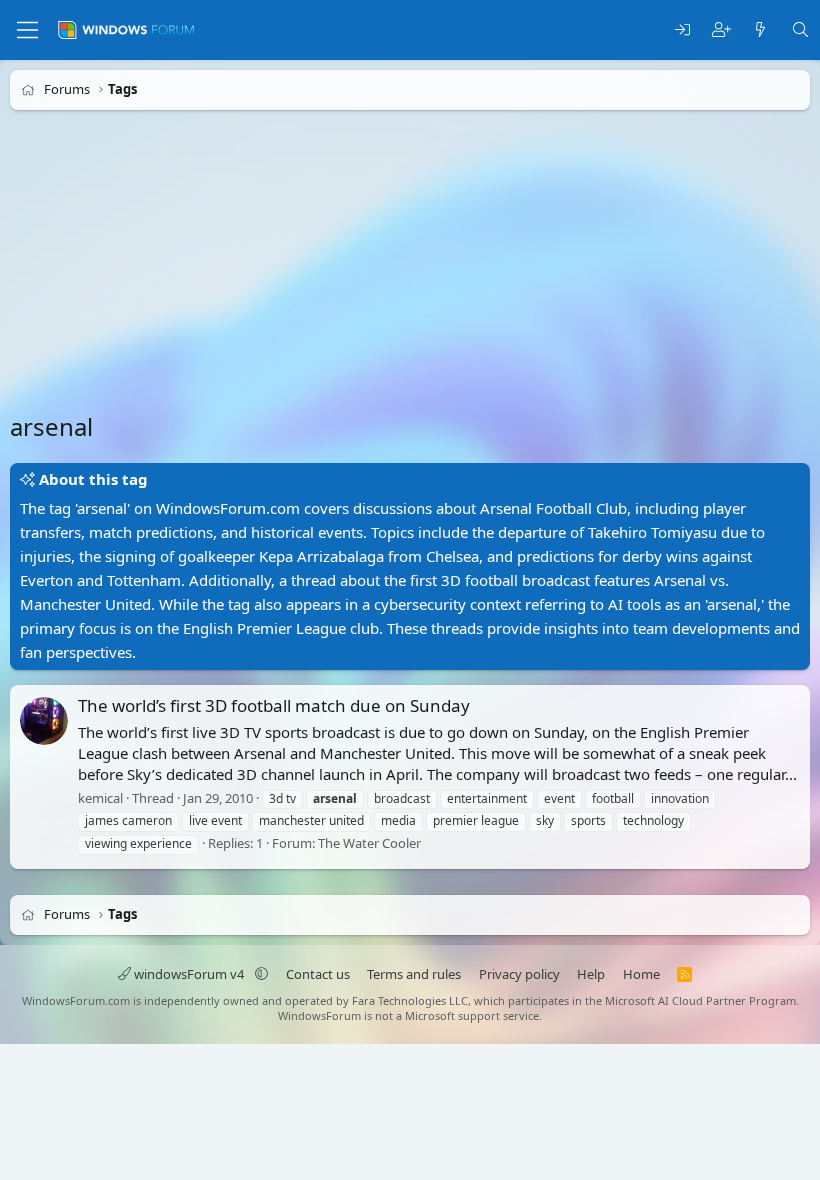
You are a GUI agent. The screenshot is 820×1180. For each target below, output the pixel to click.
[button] (261, 974)
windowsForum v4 (189, 974)
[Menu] (27, 30)
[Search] (800, 30)
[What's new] (760, 30)
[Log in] (682, 30)
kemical (100, 798)
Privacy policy (519, 974)
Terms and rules (414, 974)
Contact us (318, 974)
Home (641, 974)
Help (591, 974)
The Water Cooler (369, 843)
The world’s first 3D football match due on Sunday (274, 705)
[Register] (721, 30)
